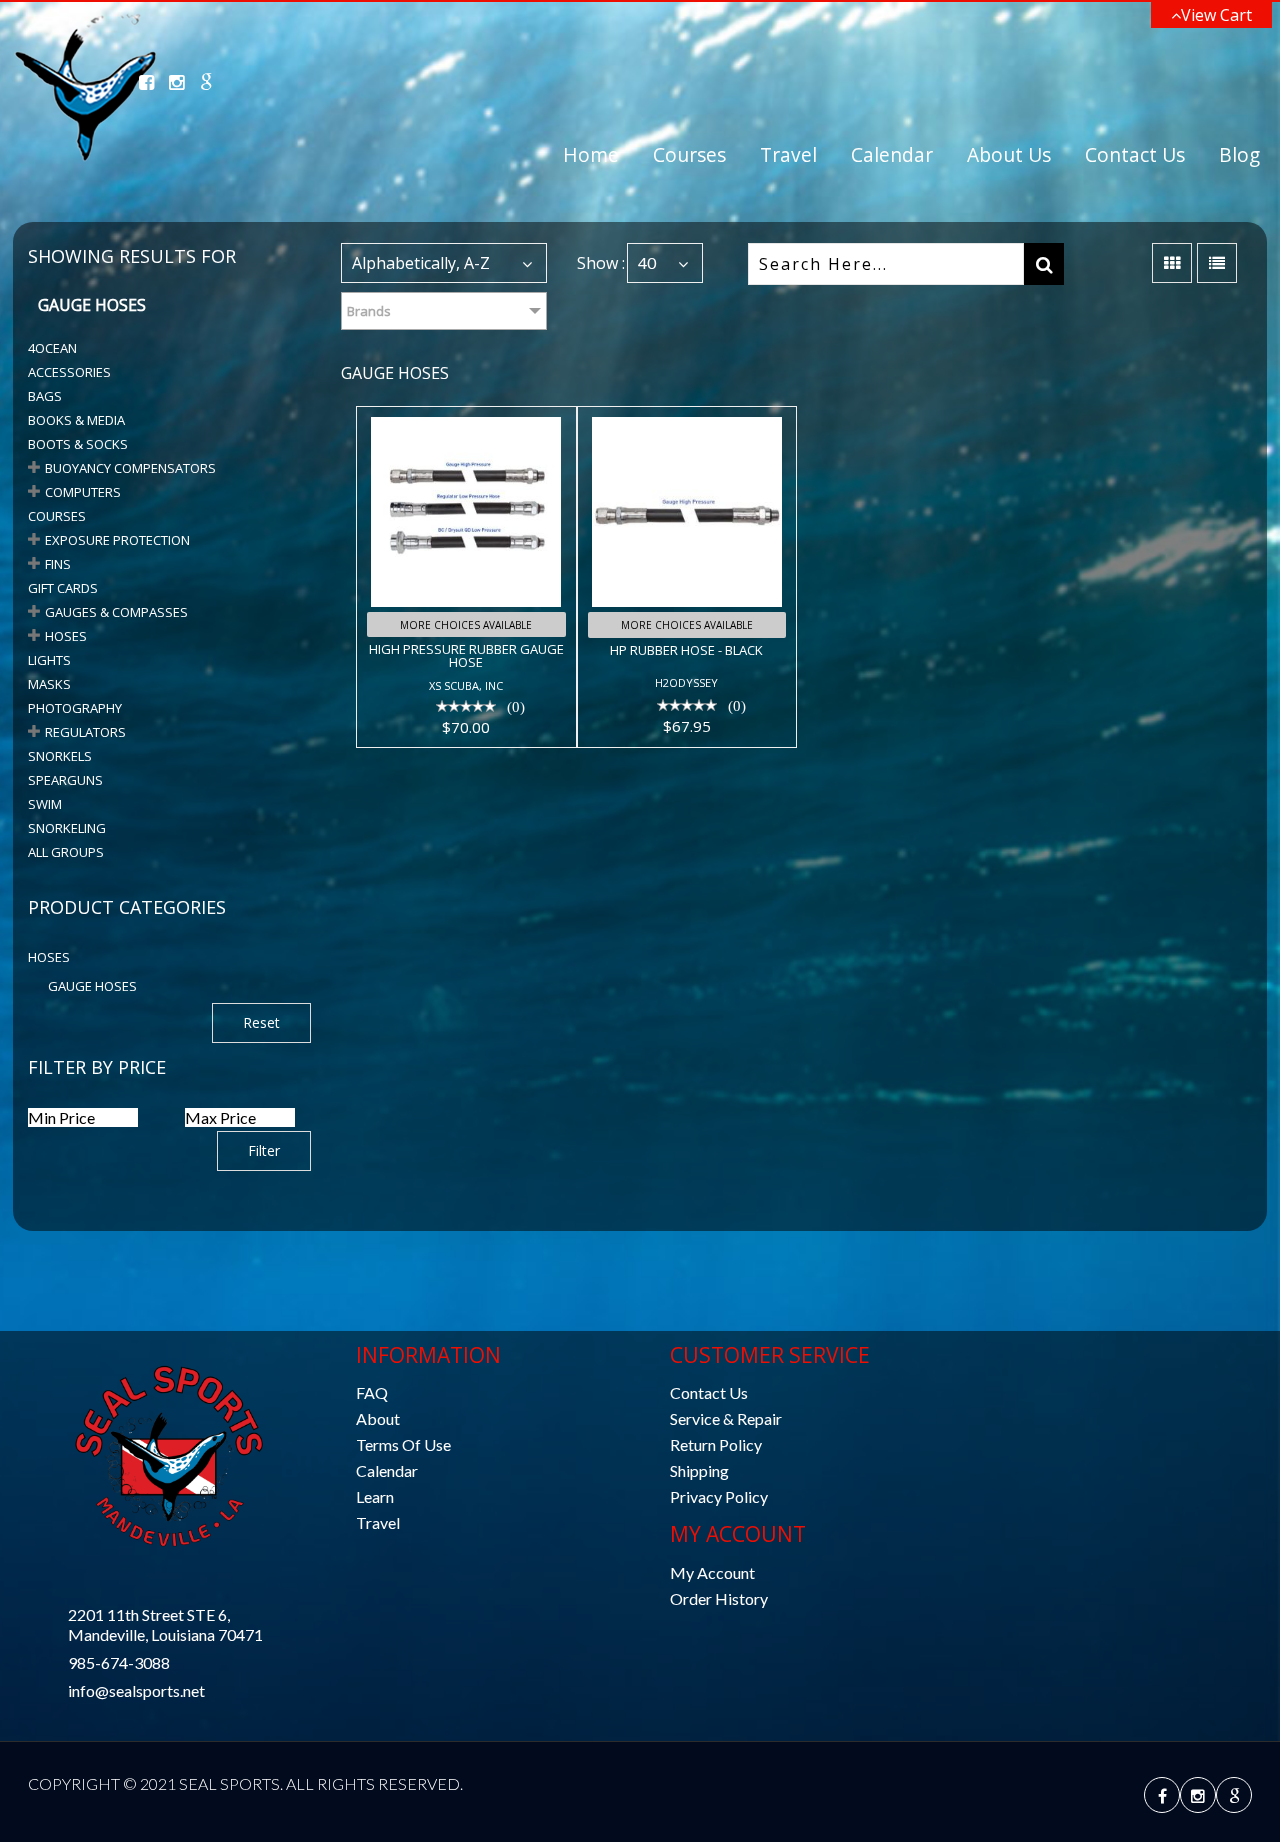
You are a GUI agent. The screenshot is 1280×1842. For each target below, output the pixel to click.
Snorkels (60, 756)
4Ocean (52, 348)
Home (591, 154)
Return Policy (716, 1444)
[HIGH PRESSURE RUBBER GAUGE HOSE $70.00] (466, 420)
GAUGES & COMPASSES (116, 612)
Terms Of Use (403, 1444)
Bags (45, 396)
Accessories (69, 372)
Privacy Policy (719, 1496)
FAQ (372, 1392)
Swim (45, 804)
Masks (49, 684)
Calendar (892, 154)
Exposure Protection (117, 540)
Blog (1239, 154)
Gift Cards (63, 588)
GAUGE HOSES (92, 986)
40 (647, 262)
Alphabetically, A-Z (421, 263)
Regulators (85, 732)
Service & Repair (726, 1418)
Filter (264, 1150)
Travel (788, 154)
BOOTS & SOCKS (78, 444)
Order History (719, 1598)
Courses (689, 154)
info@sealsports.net (136, 1690)
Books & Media (76, 420)
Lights (49, 660)
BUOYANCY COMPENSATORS (130, 468)
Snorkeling (67, 828)
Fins (58, 564)
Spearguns (65, 780)
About (378, 1418)
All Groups (66, 852)
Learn (375, 1496)
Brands (369, 311)
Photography (75, 708)
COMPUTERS (83, 492)
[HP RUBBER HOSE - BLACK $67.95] (687, 420)
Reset (261, 1022)
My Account (712, 1572)
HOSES (66, 636)
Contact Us (1135, 154)
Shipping (699, 1470)
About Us (1009, 154)
